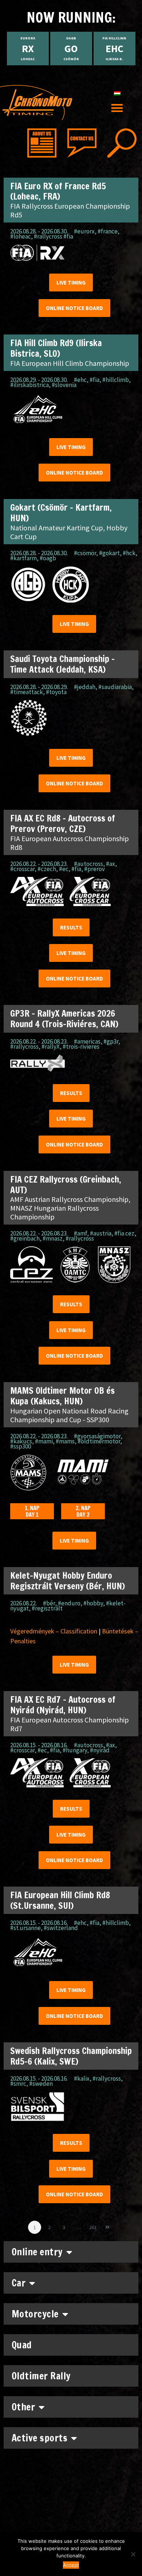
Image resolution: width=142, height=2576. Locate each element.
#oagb (48, 558)
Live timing (71, 283)
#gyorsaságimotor (97, 1436)
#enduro (69, 1603)
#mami (44, 1441)
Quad (22, 2345)
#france (108, 231)
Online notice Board (74, 308)
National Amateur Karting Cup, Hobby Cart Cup (69, 532)
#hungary (75, 1750)
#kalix (82, 2078)
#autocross (88, 864)
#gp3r (111, 1041)
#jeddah (85, 687)
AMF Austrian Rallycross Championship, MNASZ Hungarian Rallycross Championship (70, 1208)
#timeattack (27, 692)
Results (71, 927)
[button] (117, 108)
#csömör (85, 553)
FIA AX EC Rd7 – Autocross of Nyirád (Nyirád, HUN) (63, 1705)
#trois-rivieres (81, 1047)
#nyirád (100, 1750)
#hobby (93, 1603)
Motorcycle (35, 2314)
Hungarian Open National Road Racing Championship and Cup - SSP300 (69, 1415)
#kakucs (21, 1441)
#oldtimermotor (99, 1441)
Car (19, 2283)
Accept (71, 2565)
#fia (94, 380)
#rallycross (24, 1047)
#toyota (56, 692)
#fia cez (124, 1233)
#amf (80, 1233)
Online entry (37, 2252)
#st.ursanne (25, 1928)
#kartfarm (23, 558)
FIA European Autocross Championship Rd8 (70, 843)
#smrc (18, 2084)
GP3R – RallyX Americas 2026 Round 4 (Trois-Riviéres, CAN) (64, 1019)
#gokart (109, 553)
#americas (87, 1041)
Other (23, 2407)
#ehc (80, 380)
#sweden (41, 2084)
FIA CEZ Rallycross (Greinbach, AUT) (66, 1185)
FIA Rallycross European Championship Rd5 (70, 210)
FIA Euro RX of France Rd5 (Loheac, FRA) (58, 191)
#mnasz (53, 1238)
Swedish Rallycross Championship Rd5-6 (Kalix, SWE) (71, 2056)
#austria (101, 1233)
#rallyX (51, 1047)
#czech (47, 869)
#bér (49, 1603)
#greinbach (25, 1238)
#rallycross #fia (54, 236)
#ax (111, 864)
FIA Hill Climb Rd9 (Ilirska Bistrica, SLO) (56, 348)
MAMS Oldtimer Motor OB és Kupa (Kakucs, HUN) (62, 1396)
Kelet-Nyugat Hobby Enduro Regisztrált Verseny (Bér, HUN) (68, 1581)
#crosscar (22, 869)
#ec (64, 869)
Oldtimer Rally (41, 2376)
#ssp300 (21, 1446)
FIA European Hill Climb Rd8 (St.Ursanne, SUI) (60, 1900)
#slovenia (64, 385)
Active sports (40, 2438)
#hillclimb (116, 380)
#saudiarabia (115, 687)
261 (94, 2226)
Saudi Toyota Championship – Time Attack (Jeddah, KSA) (62, 664)
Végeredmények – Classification (54, 1631)
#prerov (94, 869)
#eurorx (84, 231)
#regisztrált (47, 1608)
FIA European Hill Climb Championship (70, 363)
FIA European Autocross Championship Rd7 (70, 1724)
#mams (65, 1441)
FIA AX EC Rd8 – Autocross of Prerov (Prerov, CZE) (63, 823)
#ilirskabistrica (29, 385)
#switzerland (61, 1928)
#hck (129, 553)
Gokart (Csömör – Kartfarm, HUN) (61, 513)
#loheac (21, 236)
